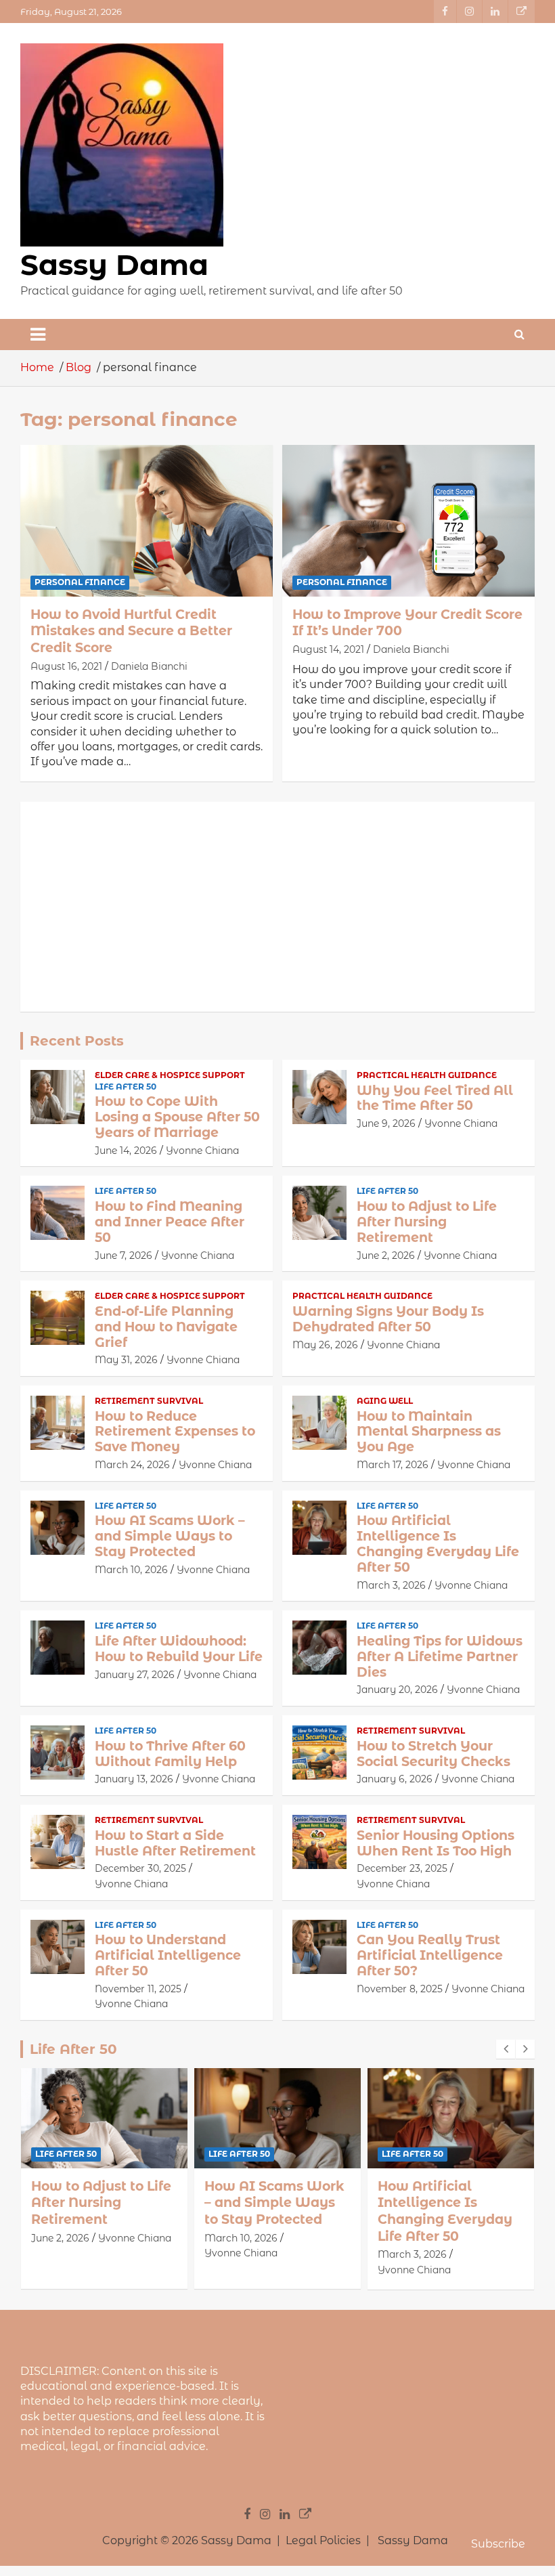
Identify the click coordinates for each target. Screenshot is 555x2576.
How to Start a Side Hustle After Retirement (175, 1843)
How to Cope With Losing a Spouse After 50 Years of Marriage (177, 1117)
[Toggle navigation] (38, 335)
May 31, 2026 (126, 1360)
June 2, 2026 (386, 1255)
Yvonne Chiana (202, 1151)
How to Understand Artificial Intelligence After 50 (168, 1955)
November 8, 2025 (400, 1989)
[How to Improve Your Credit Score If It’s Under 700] (408, 520)
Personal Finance (80, 582)
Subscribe (498, 2544)
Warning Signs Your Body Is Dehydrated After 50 (388, 1319)
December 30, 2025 (140, 1868)
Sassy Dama (114, 265)
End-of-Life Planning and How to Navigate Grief (166, 1327)
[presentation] (506, 2049)
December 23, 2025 (402, 1868)
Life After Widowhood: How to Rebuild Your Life (179, 1649)
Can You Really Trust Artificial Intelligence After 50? (430, 1955)
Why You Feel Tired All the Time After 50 (435, 1098)
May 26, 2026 (325, 1345)
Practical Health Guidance (427, 1075)
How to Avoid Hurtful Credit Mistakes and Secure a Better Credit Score (131, 631)
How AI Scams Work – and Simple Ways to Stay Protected (170, 1536)
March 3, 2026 (391, 1585)
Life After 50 (126, 1087)
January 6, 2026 (395, 1779)
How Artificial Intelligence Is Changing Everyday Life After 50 (438, 1544)
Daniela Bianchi (149, 666)
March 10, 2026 (131, 1570)
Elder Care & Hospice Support (170, 1075)
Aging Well (385, 1401)
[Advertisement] (277, 907)
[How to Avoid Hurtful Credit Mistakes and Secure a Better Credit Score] (147, 520)
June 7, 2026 (124, 1255)
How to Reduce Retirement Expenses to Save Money (175, 1432)
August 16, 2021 (66, 666)
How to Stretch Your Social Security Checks (434, 1754)
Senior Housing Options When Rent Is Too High (436, 1843)
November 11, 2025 (138, 1989)
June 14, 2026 (126, 1151)
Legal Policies (323, 2540)
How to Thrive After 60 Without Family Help (170, 1754)
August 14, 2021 (328, 649)
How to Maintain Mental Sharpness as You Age (429, 1432)
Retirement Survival (149, 1401)
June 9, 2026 (386, 1123)
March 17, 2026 (393, 1465)
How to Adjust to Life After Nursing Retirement (427, 1222)
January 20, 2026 (397, 1690)
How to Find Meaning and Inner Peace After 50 (170, 1222)
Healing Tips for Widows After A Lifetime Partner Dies (440, 1657)
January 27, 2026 (135, 1675)
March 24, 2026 (132, 1465)
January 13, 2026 (134, 1779)
